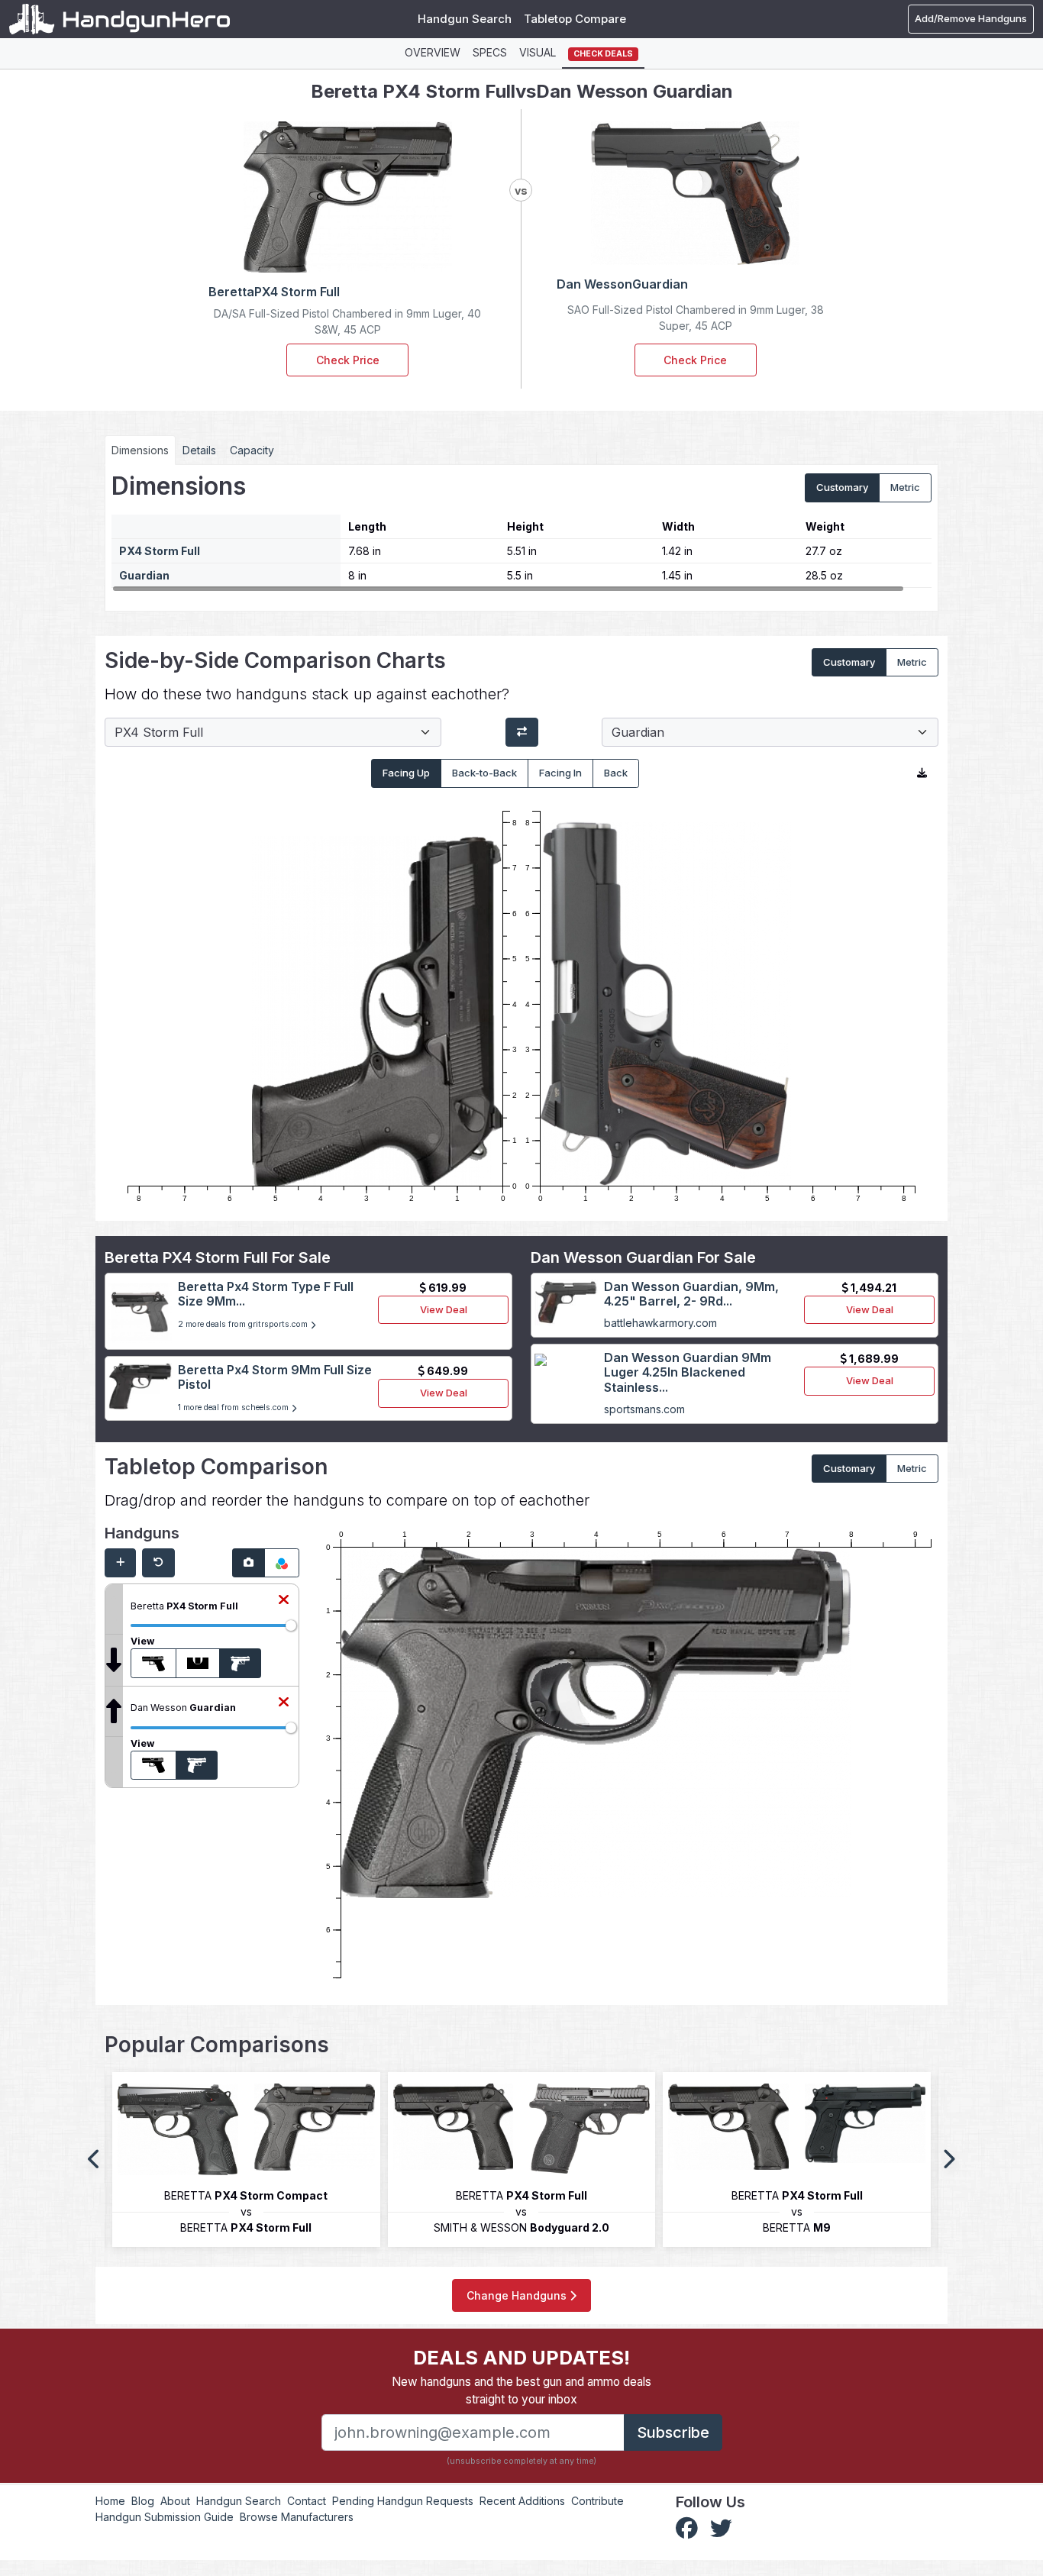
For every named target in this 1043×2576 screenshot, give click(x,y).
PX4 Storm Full (160, 551)
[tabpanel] (521, 532)
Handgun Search (465, 19)
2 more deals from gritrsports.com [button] (244, 1324)
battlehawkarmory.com (660, 1323)
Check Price (348, 360)
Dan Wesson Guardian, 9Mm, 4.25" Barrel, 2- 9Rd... (691, 1294)
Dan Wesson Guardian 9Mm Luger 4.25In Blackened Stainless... (688, 1372)
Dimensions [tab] (140, 450)
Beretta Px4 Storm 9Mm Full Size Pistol (275, 1377)
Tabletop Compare (575, 19)
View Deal (444, 1309)
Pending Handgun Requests (403, 2501)
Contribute (597, 2501)
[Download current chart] (922, 773)
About (175, 2501)
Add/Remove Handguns (971, 18)
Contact (307, 2501)
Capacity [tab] (252, 450)
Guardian (144, 575)
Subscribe (673, 2432)
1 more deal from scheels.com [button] (234, 1407)
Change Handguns (518, 2295)
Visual (538, 52)
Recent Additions (522, 2501)
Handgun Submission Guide (165, 2517)
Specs (490, 52)
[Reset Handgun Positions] (158, 1563)
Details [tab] (199, 450)
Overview (433, 52)
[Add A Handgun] (120, 1563)
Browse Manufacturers (297, 2517)
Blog (143, 2501)
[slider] (291, 1625)
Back (616, 773)
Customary (842, 487)
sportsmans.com (644, 1409)
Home (110, 2501)
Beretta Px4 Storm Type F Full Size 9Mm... (266, 1294)
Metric (905, 487)
